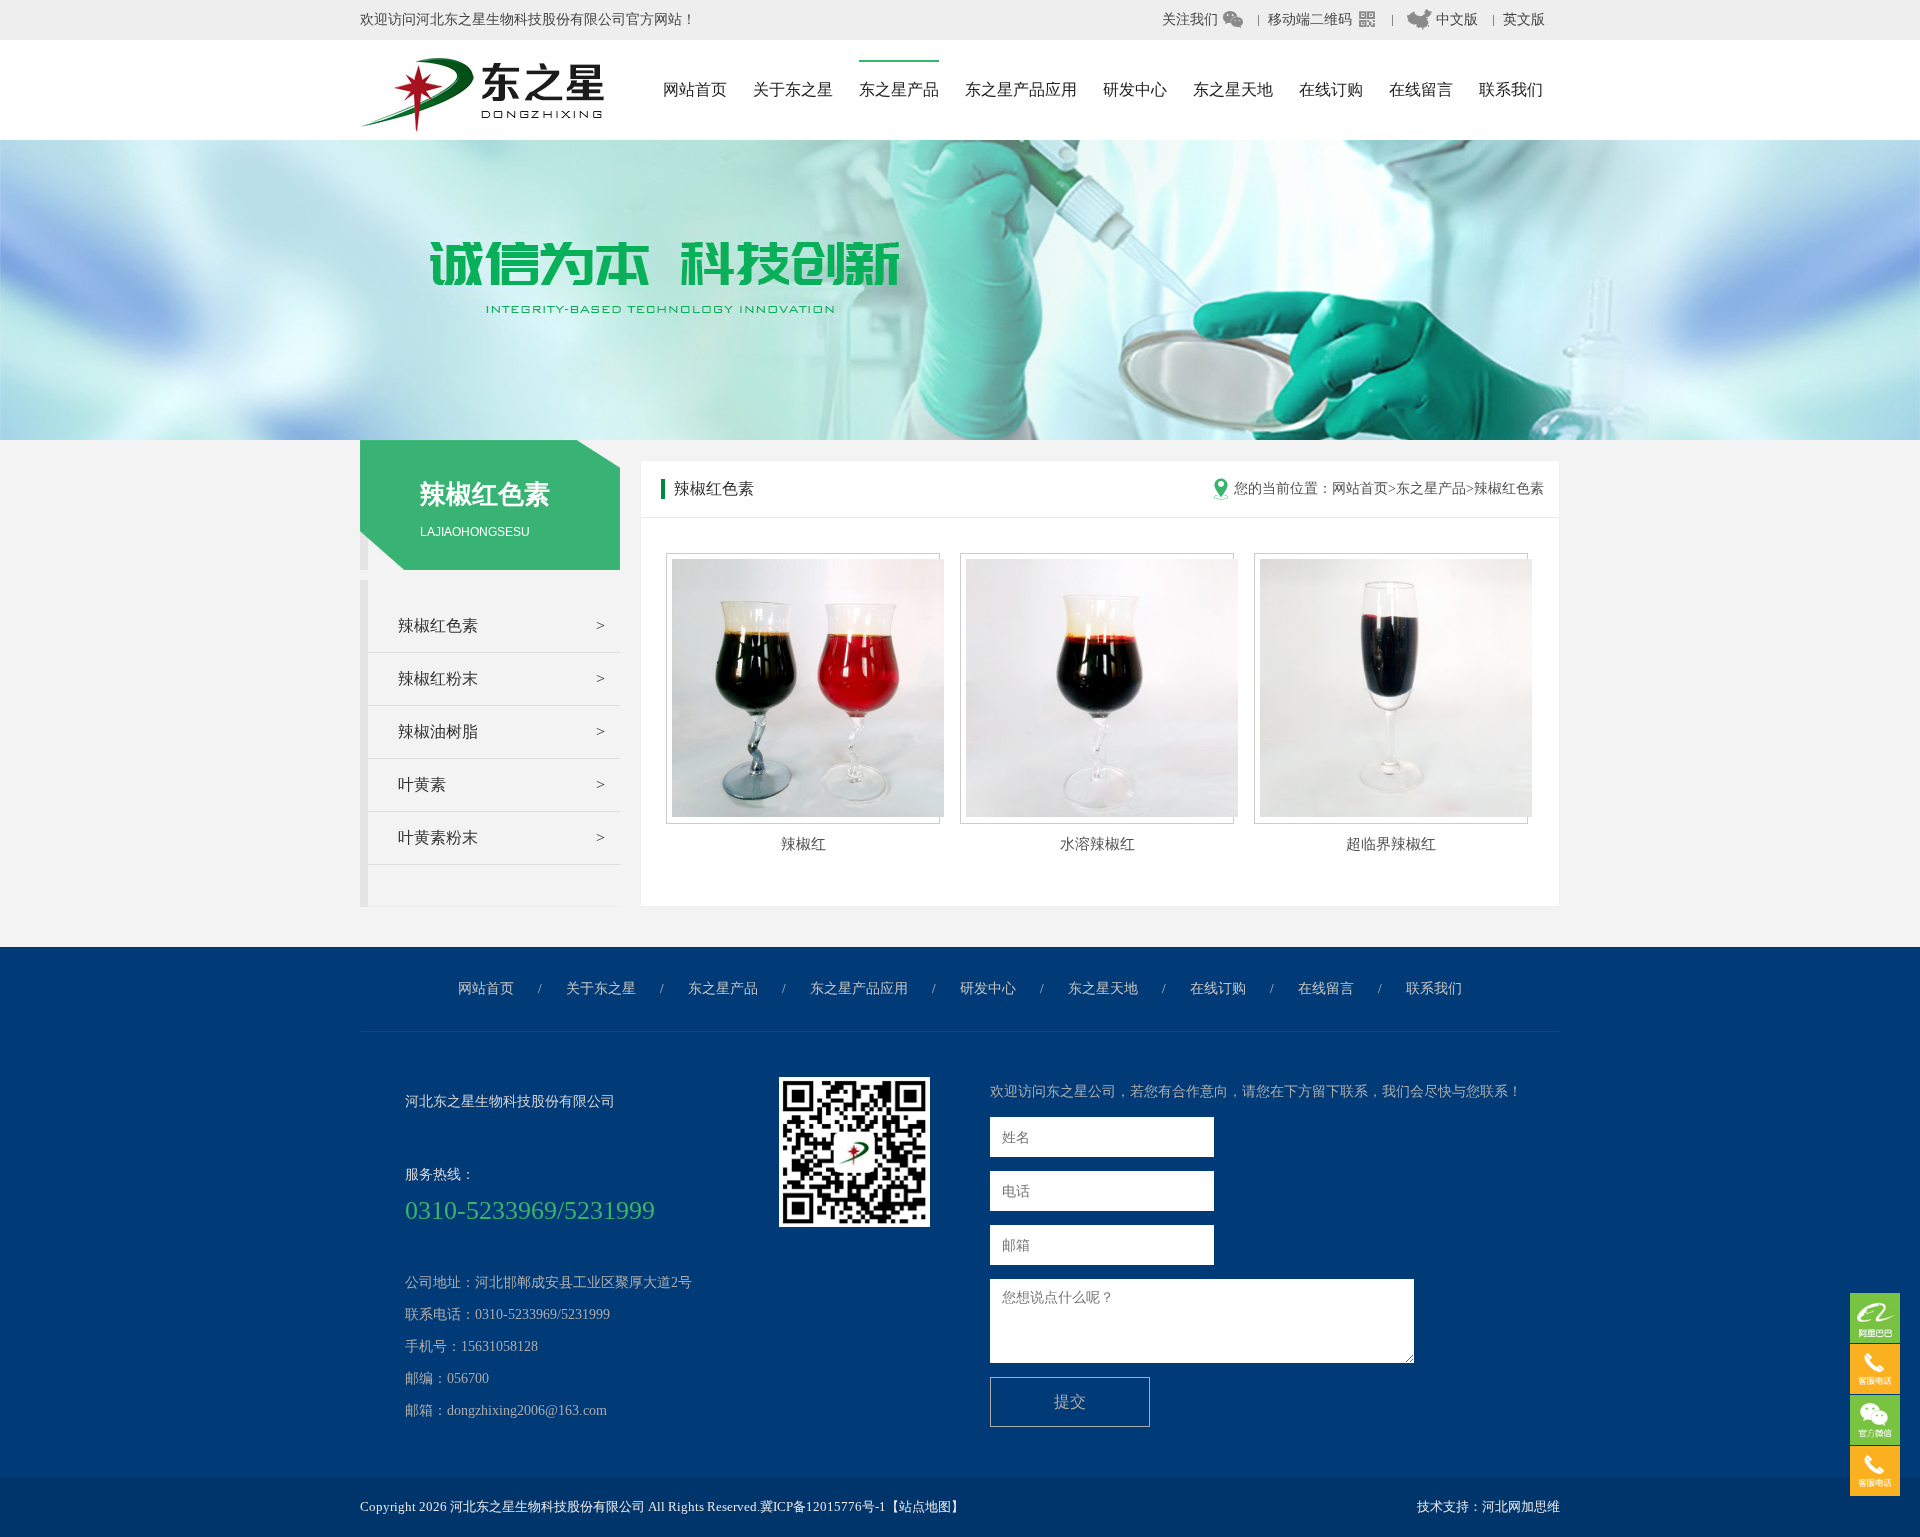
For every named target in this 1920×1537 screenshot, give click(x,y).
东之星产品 (1431, 488)
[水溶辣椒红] (1102, 812)
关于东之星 (601, 988)
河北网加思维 (1521, 1506)
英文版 (1524, 19)
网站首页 (1360, 488)
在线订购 (1218, 988)
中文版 (1442, 19)
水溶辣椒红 (1097, 844)
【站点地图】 (925, 1506)
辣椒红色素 (1509, 488)
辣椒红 (803, 844)
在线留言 (1326, 988)
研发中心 (988, 988)
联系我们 (1434, 988)
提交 (1070, 1401)
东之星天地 (1103, 988)
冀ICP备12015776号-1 (823, 1506)
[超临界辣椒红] (1396, 812)
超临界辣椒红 (1391, 844)
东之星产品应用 (859, 988)
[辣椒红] (808, 812)
